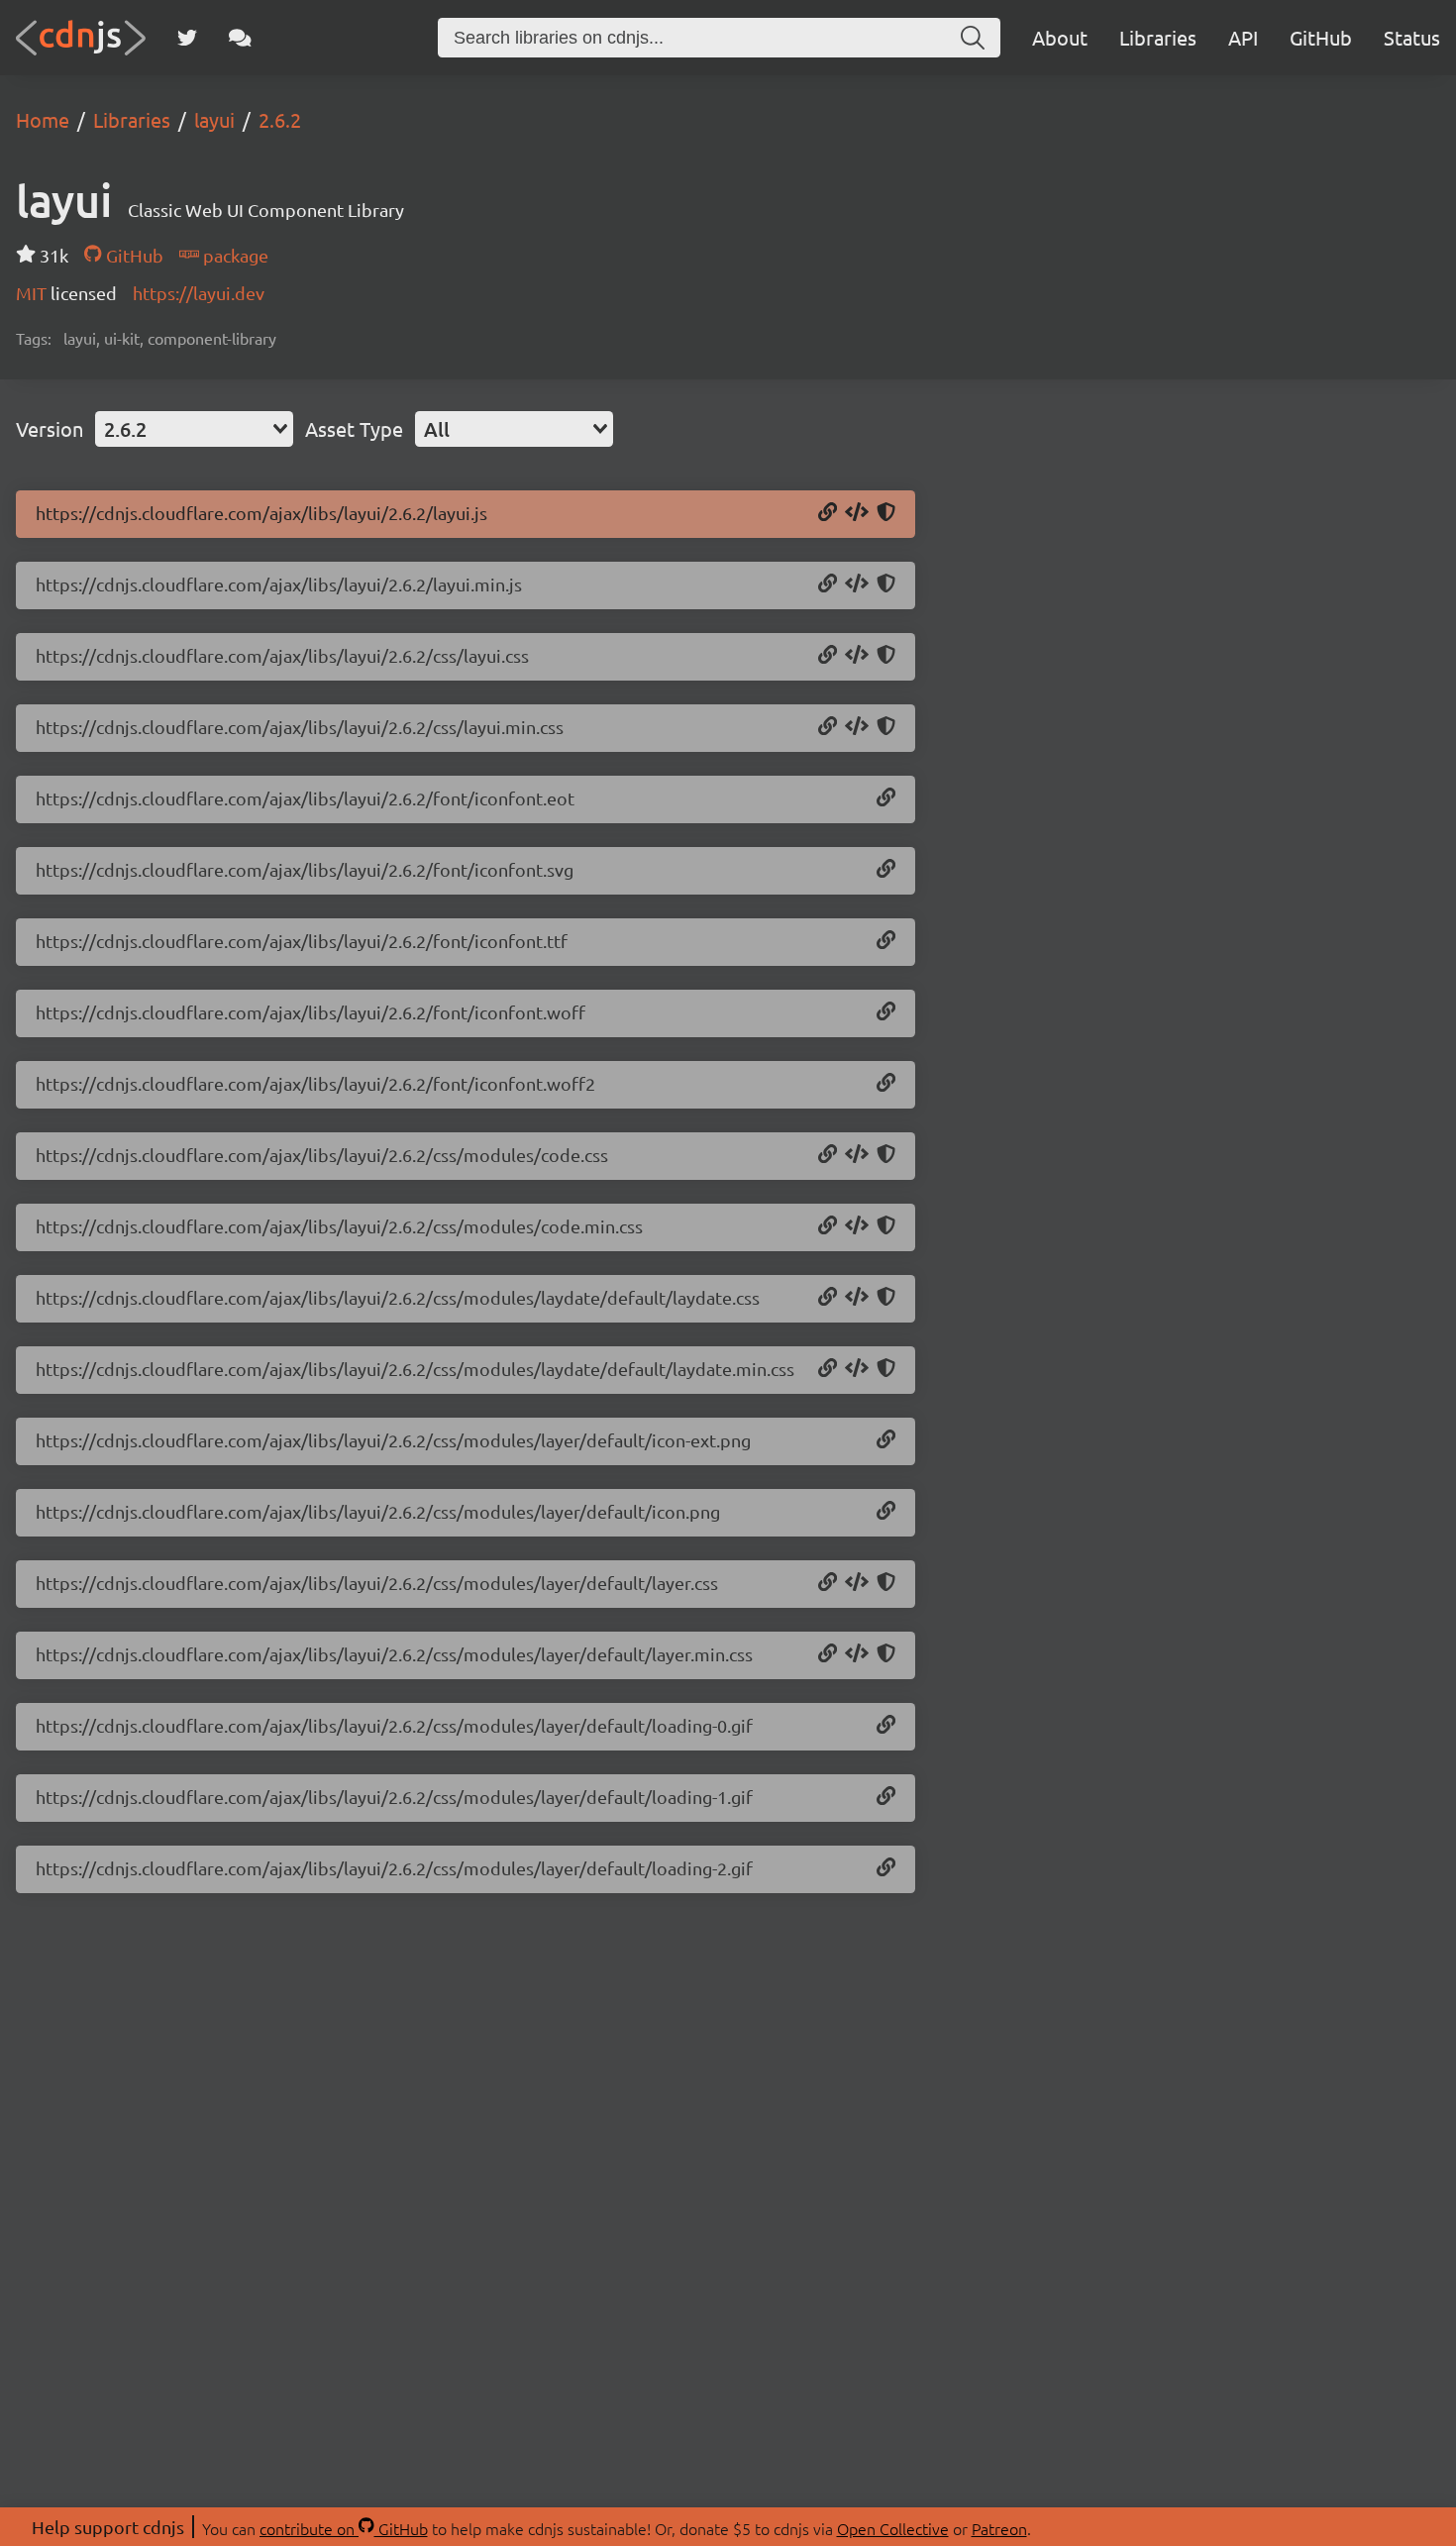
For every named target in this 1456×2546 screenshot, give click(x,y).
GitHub (1321, 37)
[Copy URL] (828, 513)
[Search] (973, 38)
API (1243, 37)
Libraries (1158, 37)
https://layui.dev (199, 293)
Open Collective (893, 2528)
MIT (33, 293)
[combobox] (194, 429)
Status (1412, 37)
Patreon (999, 2528)
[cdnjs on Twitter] (187, 38)
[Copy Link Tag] (857, 656)
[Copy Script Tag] (857, 513)
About (1060, 37)
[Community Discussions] (240, 38)
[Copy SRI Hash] (886, 513)
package (234, 255)
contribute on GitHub (344, 2528)
